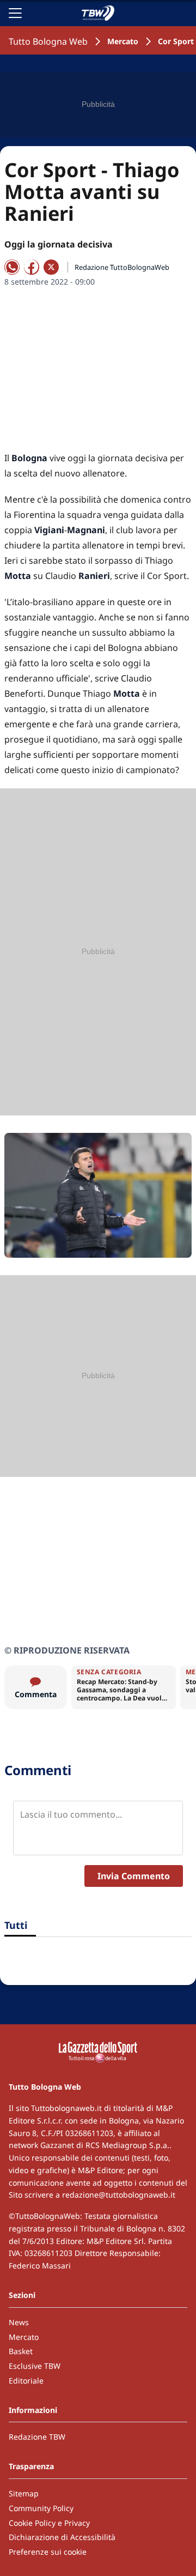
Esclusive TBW (35, 2366)
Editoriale (26, 2381)
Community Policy (41, 2508)
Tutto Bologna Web (48, 41)
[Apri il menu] (15, 13)
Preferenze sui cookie (48, 2552)
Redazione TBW (37, 2437)
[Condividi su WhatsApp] (12, 267)
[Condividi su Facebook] (32, 267)
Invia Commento (134, 1876)
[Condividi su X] (51, 267)
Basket (21, 2351)
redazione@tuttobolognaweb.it (119, 2195)
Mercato (123, 41)
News (19, 2322)
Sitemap (24, 2493)
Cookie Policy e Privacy (49, 2523)
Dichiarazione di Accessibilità (62, 2537)
